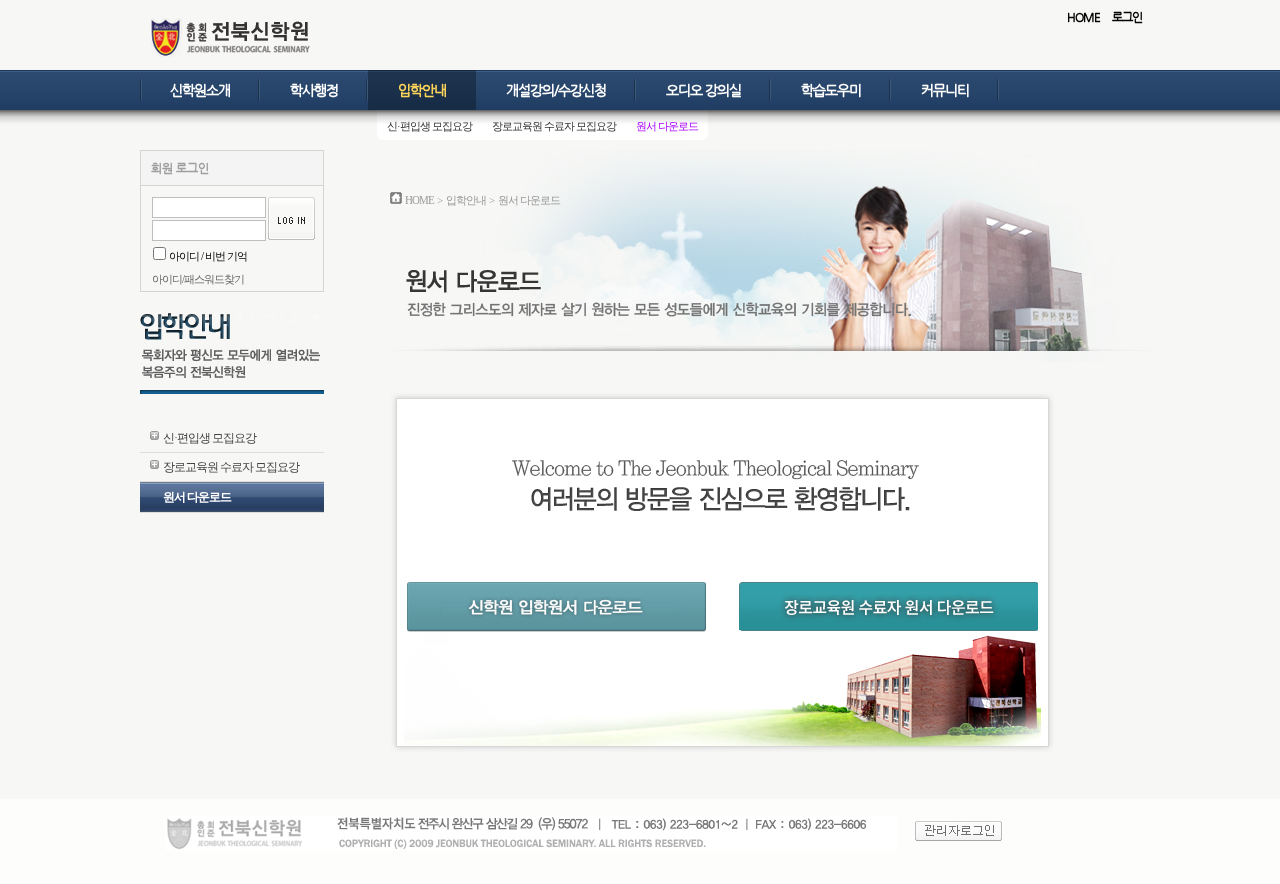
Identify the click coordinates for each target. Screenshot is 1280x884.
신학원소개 (200, 90)
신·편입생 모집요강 (429, 126)
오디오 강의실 (703, 90)
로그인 (1127, 17)
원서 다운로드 (667, 126)
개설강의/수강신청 (556, 90)
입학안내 (422, 90)
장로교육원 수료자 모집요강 (554, 126)
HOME (1083, 17)
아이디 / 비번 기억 (208, 256)
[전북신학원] (231, 54)
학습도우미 (831, 90)
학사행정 (314, 90)
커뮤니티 (945, 90)
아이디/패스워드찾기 (198, 279)
